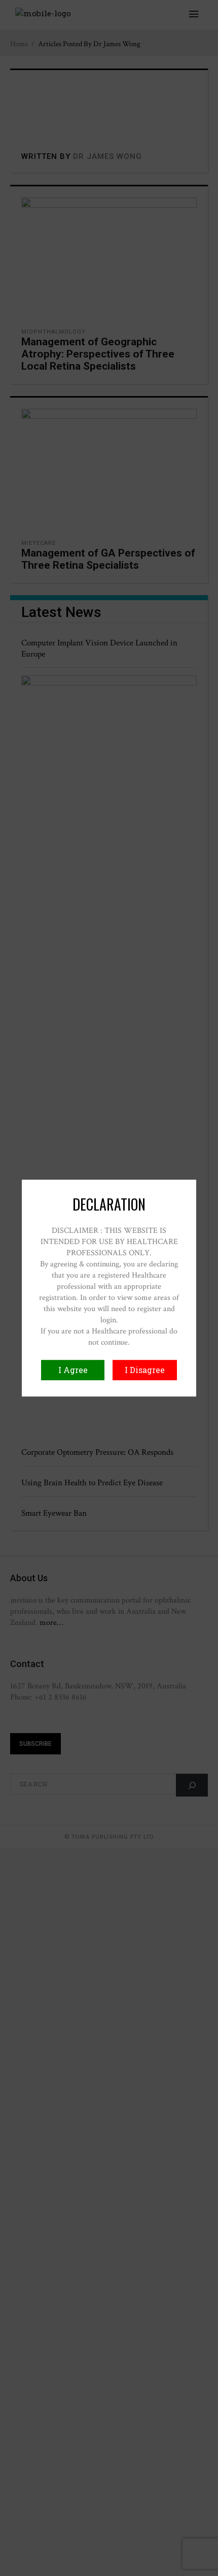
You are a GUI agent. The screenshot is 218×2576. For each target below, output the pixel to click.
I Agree (73, 1370)
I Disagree (145, 1370)
